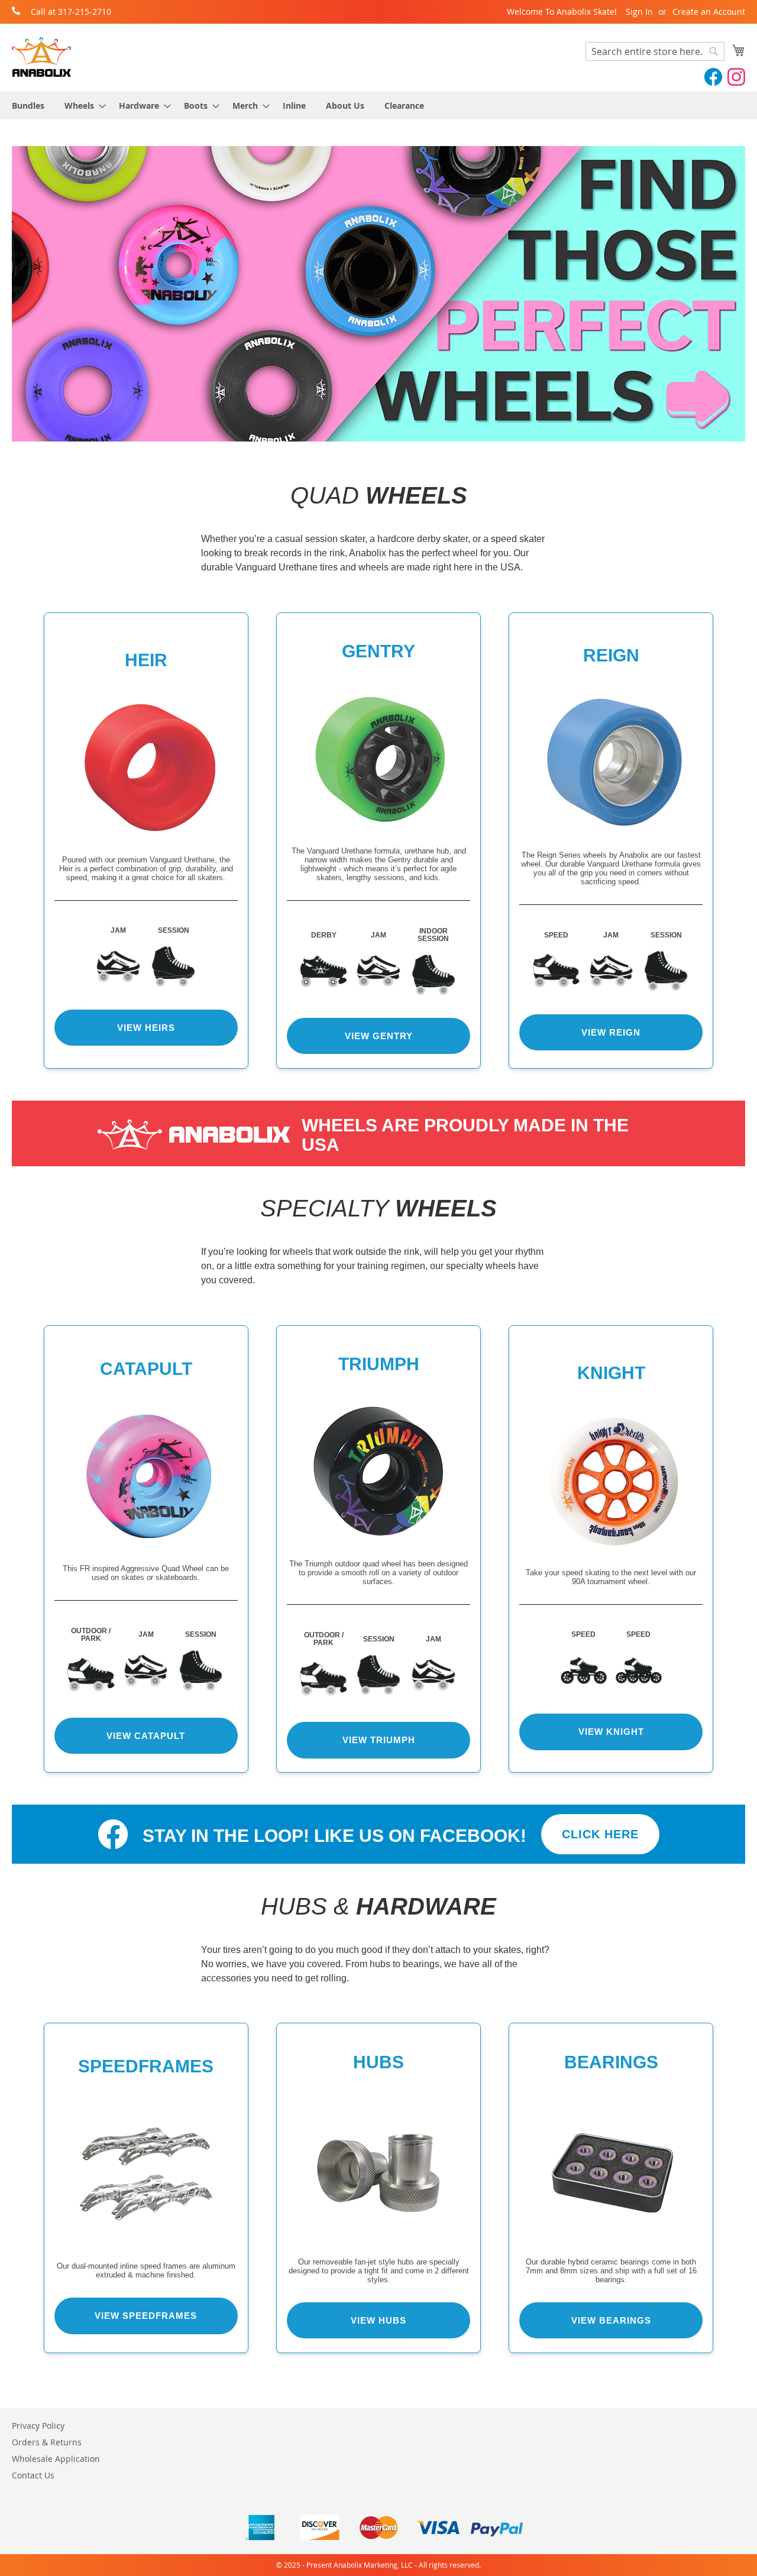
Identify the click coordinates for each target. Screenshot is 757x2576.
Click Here (600, 1834)
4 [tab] (398, 433)
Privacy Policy (38, 2426)
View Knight (611, 1732)
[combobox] (655, 51)
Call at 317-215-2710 (71, 12)
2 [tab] (369, 433)
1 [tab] (360, 433)
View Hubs (378, 2320)
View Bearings (611, 2320)
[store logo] (41, 57)
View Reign (611, 1032)
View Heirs (146, 1028)
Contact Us (33, 2475)
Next (735, 294)
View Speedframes (146, 2316)
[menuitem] (28, 106)
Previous (22, 294)
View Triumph (379, 1740)
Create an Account (709, 12)
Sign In (639, 12)
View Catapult (146, 1736)
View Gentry (379, 1036)
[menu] (378, 106)
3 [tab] (384, 433)
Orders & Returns (47, 2442)
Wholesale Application (56, 2459)
